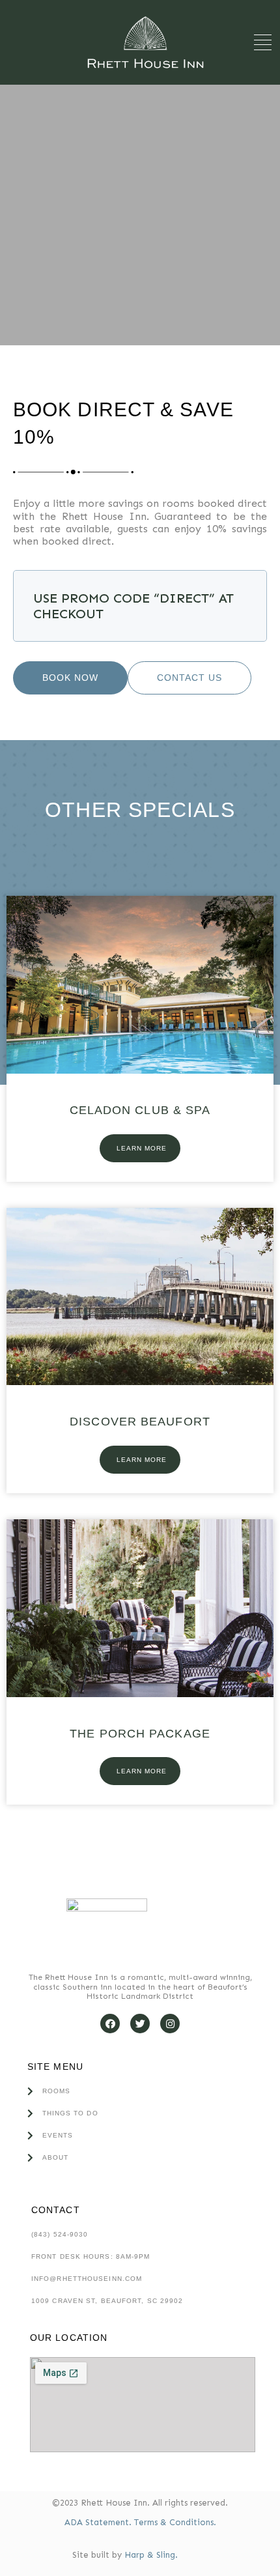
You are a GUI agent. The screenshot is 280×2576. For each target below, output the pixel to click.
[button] (263, 43)
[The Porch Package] (140, 1693)
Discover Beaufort (140, 1422)
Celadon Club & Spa (140, 1110)
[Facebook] (110, 2024)
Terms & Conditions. (175, 2522)
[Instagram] (170, 2024)
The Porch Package (140, 1734)
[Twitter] (140, 2024)
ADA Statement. (99, 2522)
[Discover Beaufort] (140, 1381)
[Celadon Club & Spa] (140, 1070)
